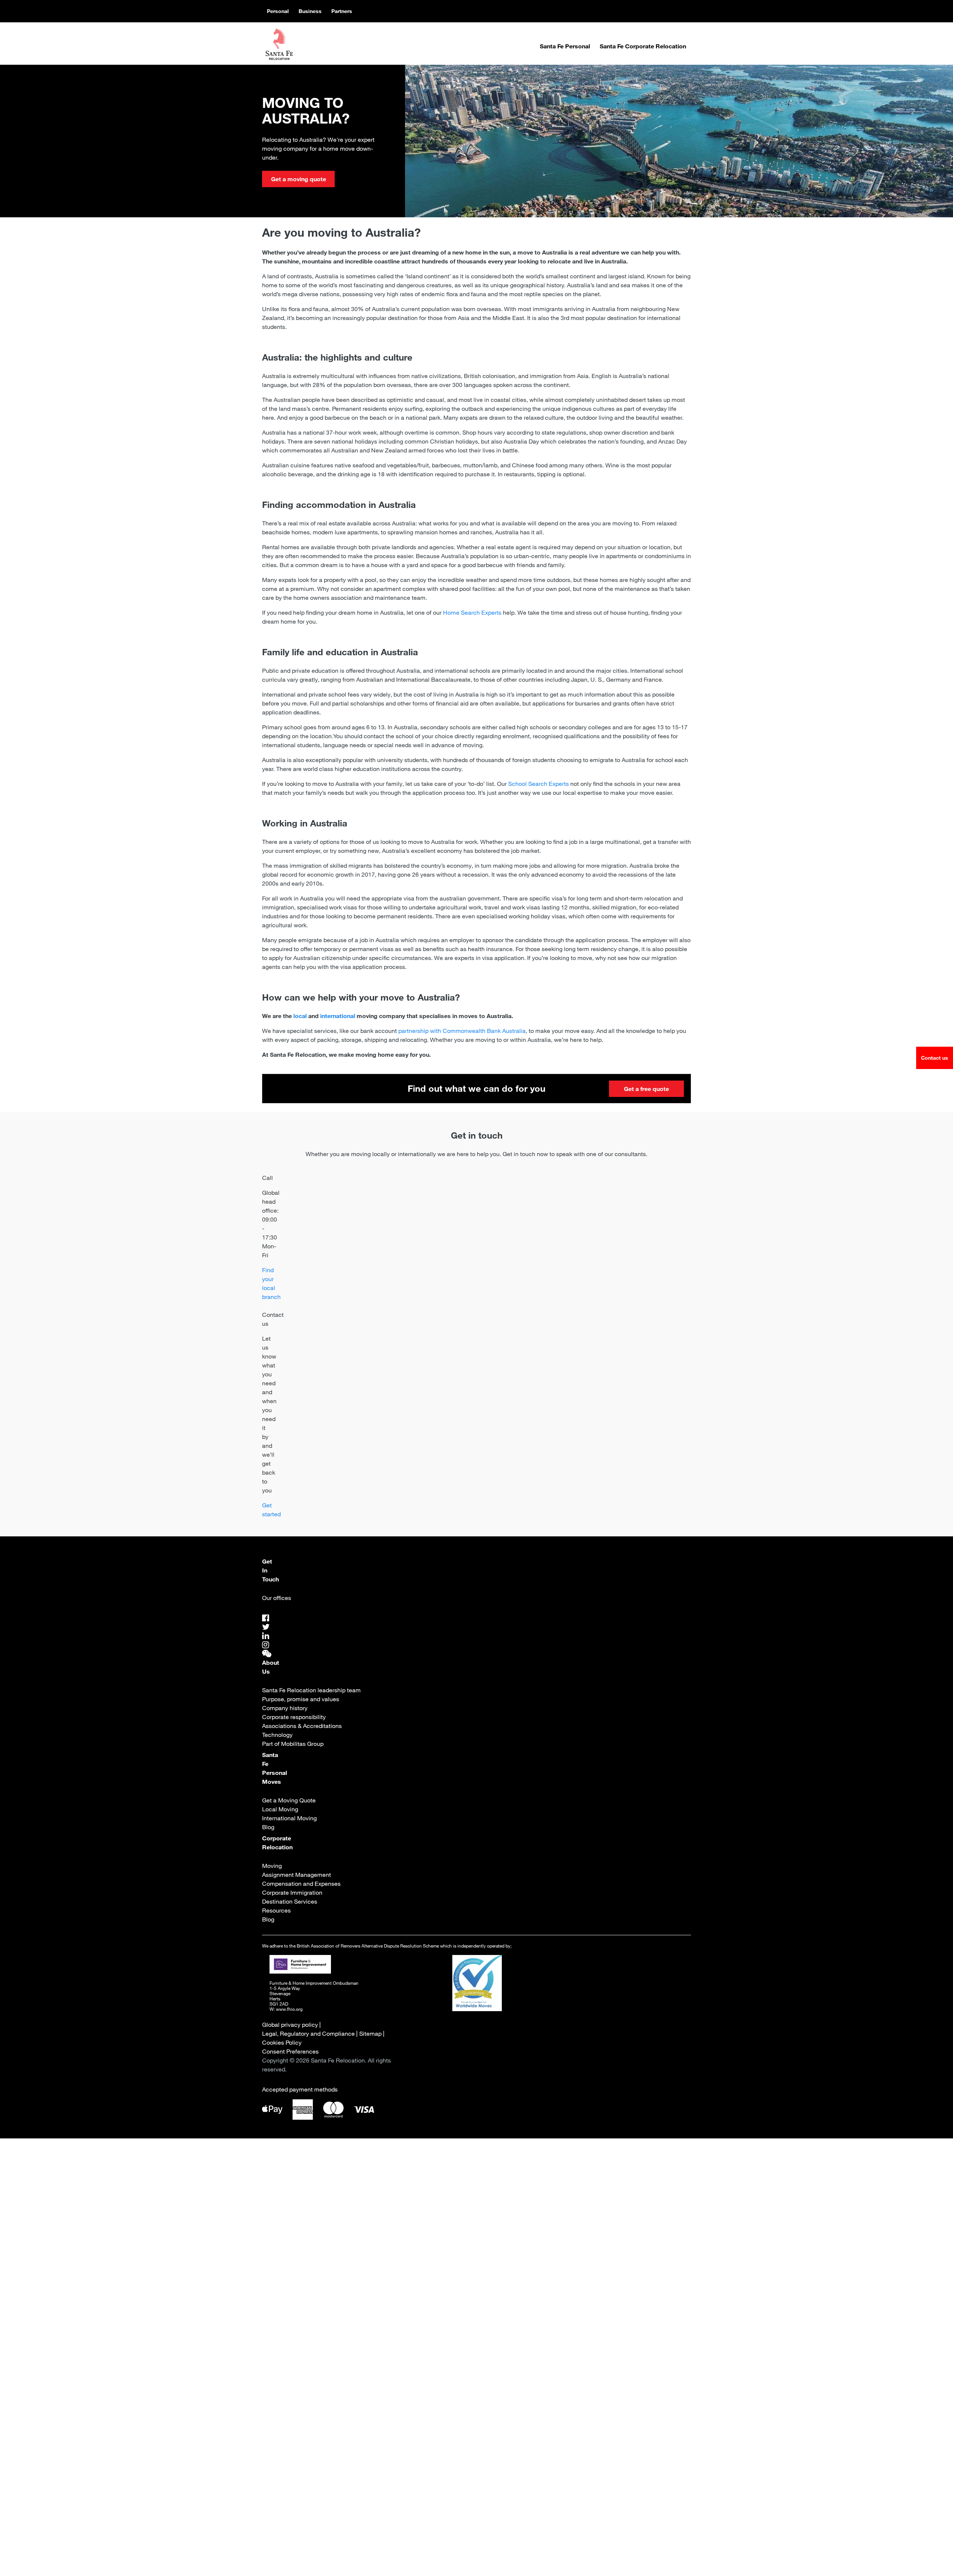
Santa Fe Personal (565, 46)
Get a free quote (646, 1089)
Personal (278, 11)
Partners (342, 11)
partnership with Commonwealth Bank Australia (462, 1031)
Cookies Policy (282, 2042)
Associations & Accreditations (302, 1726)
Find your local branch (271, 1283)
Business (310, 11)
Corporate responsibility (294, 1717)
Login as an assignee (427, 2378)
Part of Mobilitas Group (293, 1744)
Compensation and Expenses (301, 1884)
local (300, 1016)
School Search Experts (538, 784)
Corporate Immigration (292, 1892)
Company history (285, 1708)
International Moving (289, 1818)
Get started (271, 1510)
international (338, 1016)
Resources (276, 1910)
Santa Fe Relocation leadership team (311, 1690)
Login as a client (523, 2378)
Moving (272, 1866)
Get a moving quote (299, 179)
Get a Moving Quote (289, 1800)
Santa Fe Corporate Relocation (643, 46)
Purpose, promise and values (301, 1699)
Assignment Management (297, 1875)
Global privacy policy (290, 2025)
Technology (277, 1735)
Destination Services (290, 1901)
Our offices (277, 1598)
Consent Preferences (290, 2051)
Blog (268, 1827)
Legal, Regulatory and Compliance (308, 2033)
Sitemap (370, 2033)
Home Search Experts (472, 612)
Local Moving (280, 1809)
